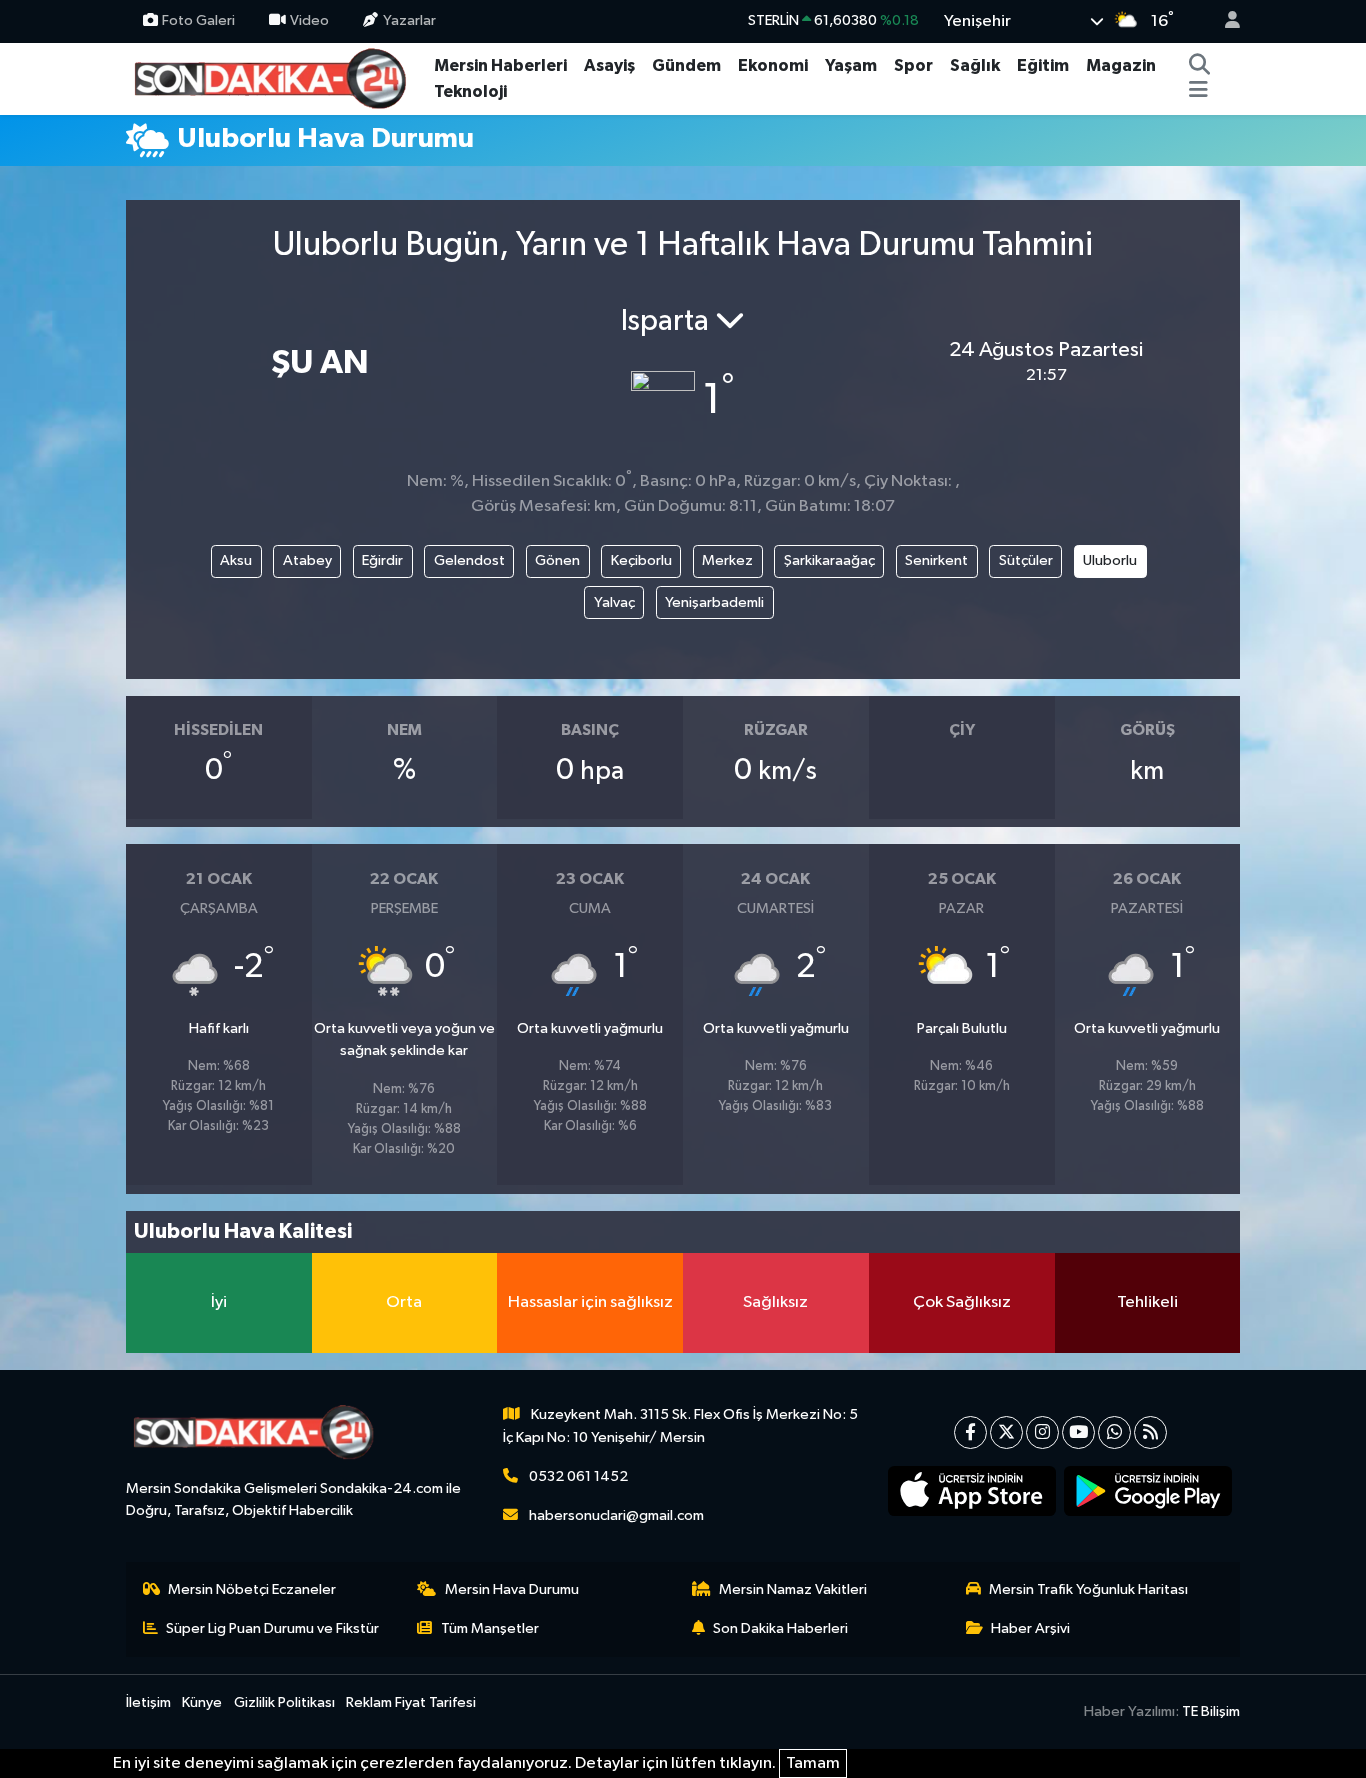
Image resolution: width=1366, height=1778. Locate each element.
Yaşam (851, 65)
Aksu (236, 560)
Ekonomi (773, 65)
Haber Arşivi (1030, 1628)
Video (309, 20)
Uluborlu (1110, 560)
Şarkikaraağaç (829, 560)
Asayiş (609, 65)
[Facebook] (970, 1432)
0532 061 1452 (578, 1476)
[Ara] (1200, 66)
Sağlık (975, 65)
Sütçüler (1026, 560)
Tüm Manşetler (490, 1628)
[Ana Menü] (1198, 92)
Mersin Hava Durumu (512, 1589)
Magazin (1121, 65)
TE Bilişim (1211, 1711)
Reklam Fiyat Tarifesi (411, 1702)
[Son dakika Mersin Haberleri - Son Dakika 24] (276, 77)
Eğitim (1043, 65)
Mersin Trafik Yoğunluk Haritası (1088, 1589)
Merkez (727, 560)
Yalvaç (614, 602)
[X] (1006, 1432)
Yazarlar (409, 20)
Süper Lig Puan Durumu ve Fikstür (272, 1628)
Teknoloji (470, 91)
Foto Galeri (198, 20)
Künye (202, 1702)
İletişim (148, 1702)
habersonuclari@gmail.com (616, 1515)
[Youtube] (1078, 1432)
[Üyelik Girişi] (1224, 21)
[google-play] (1148, 1491)
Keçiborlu (641, 560)
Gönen (557, 560)
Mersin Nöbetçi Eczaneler (252, 1589)
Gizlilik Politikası (284, 1702)
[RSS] (1150, 1432)
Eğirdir (382, 560)
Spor (913, 65)
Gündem (686, 65)
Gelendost (469, 560)
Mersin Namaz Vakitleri (793, 1589)
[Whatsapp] (1114, 1432)
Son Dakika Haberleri (780, 1628)
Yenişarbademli (714, 602)
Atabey (307, 560)
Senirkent (936, 560)
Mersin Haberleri (500, 65)
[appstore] (972, 1491)
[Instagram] (1042, 1432)
